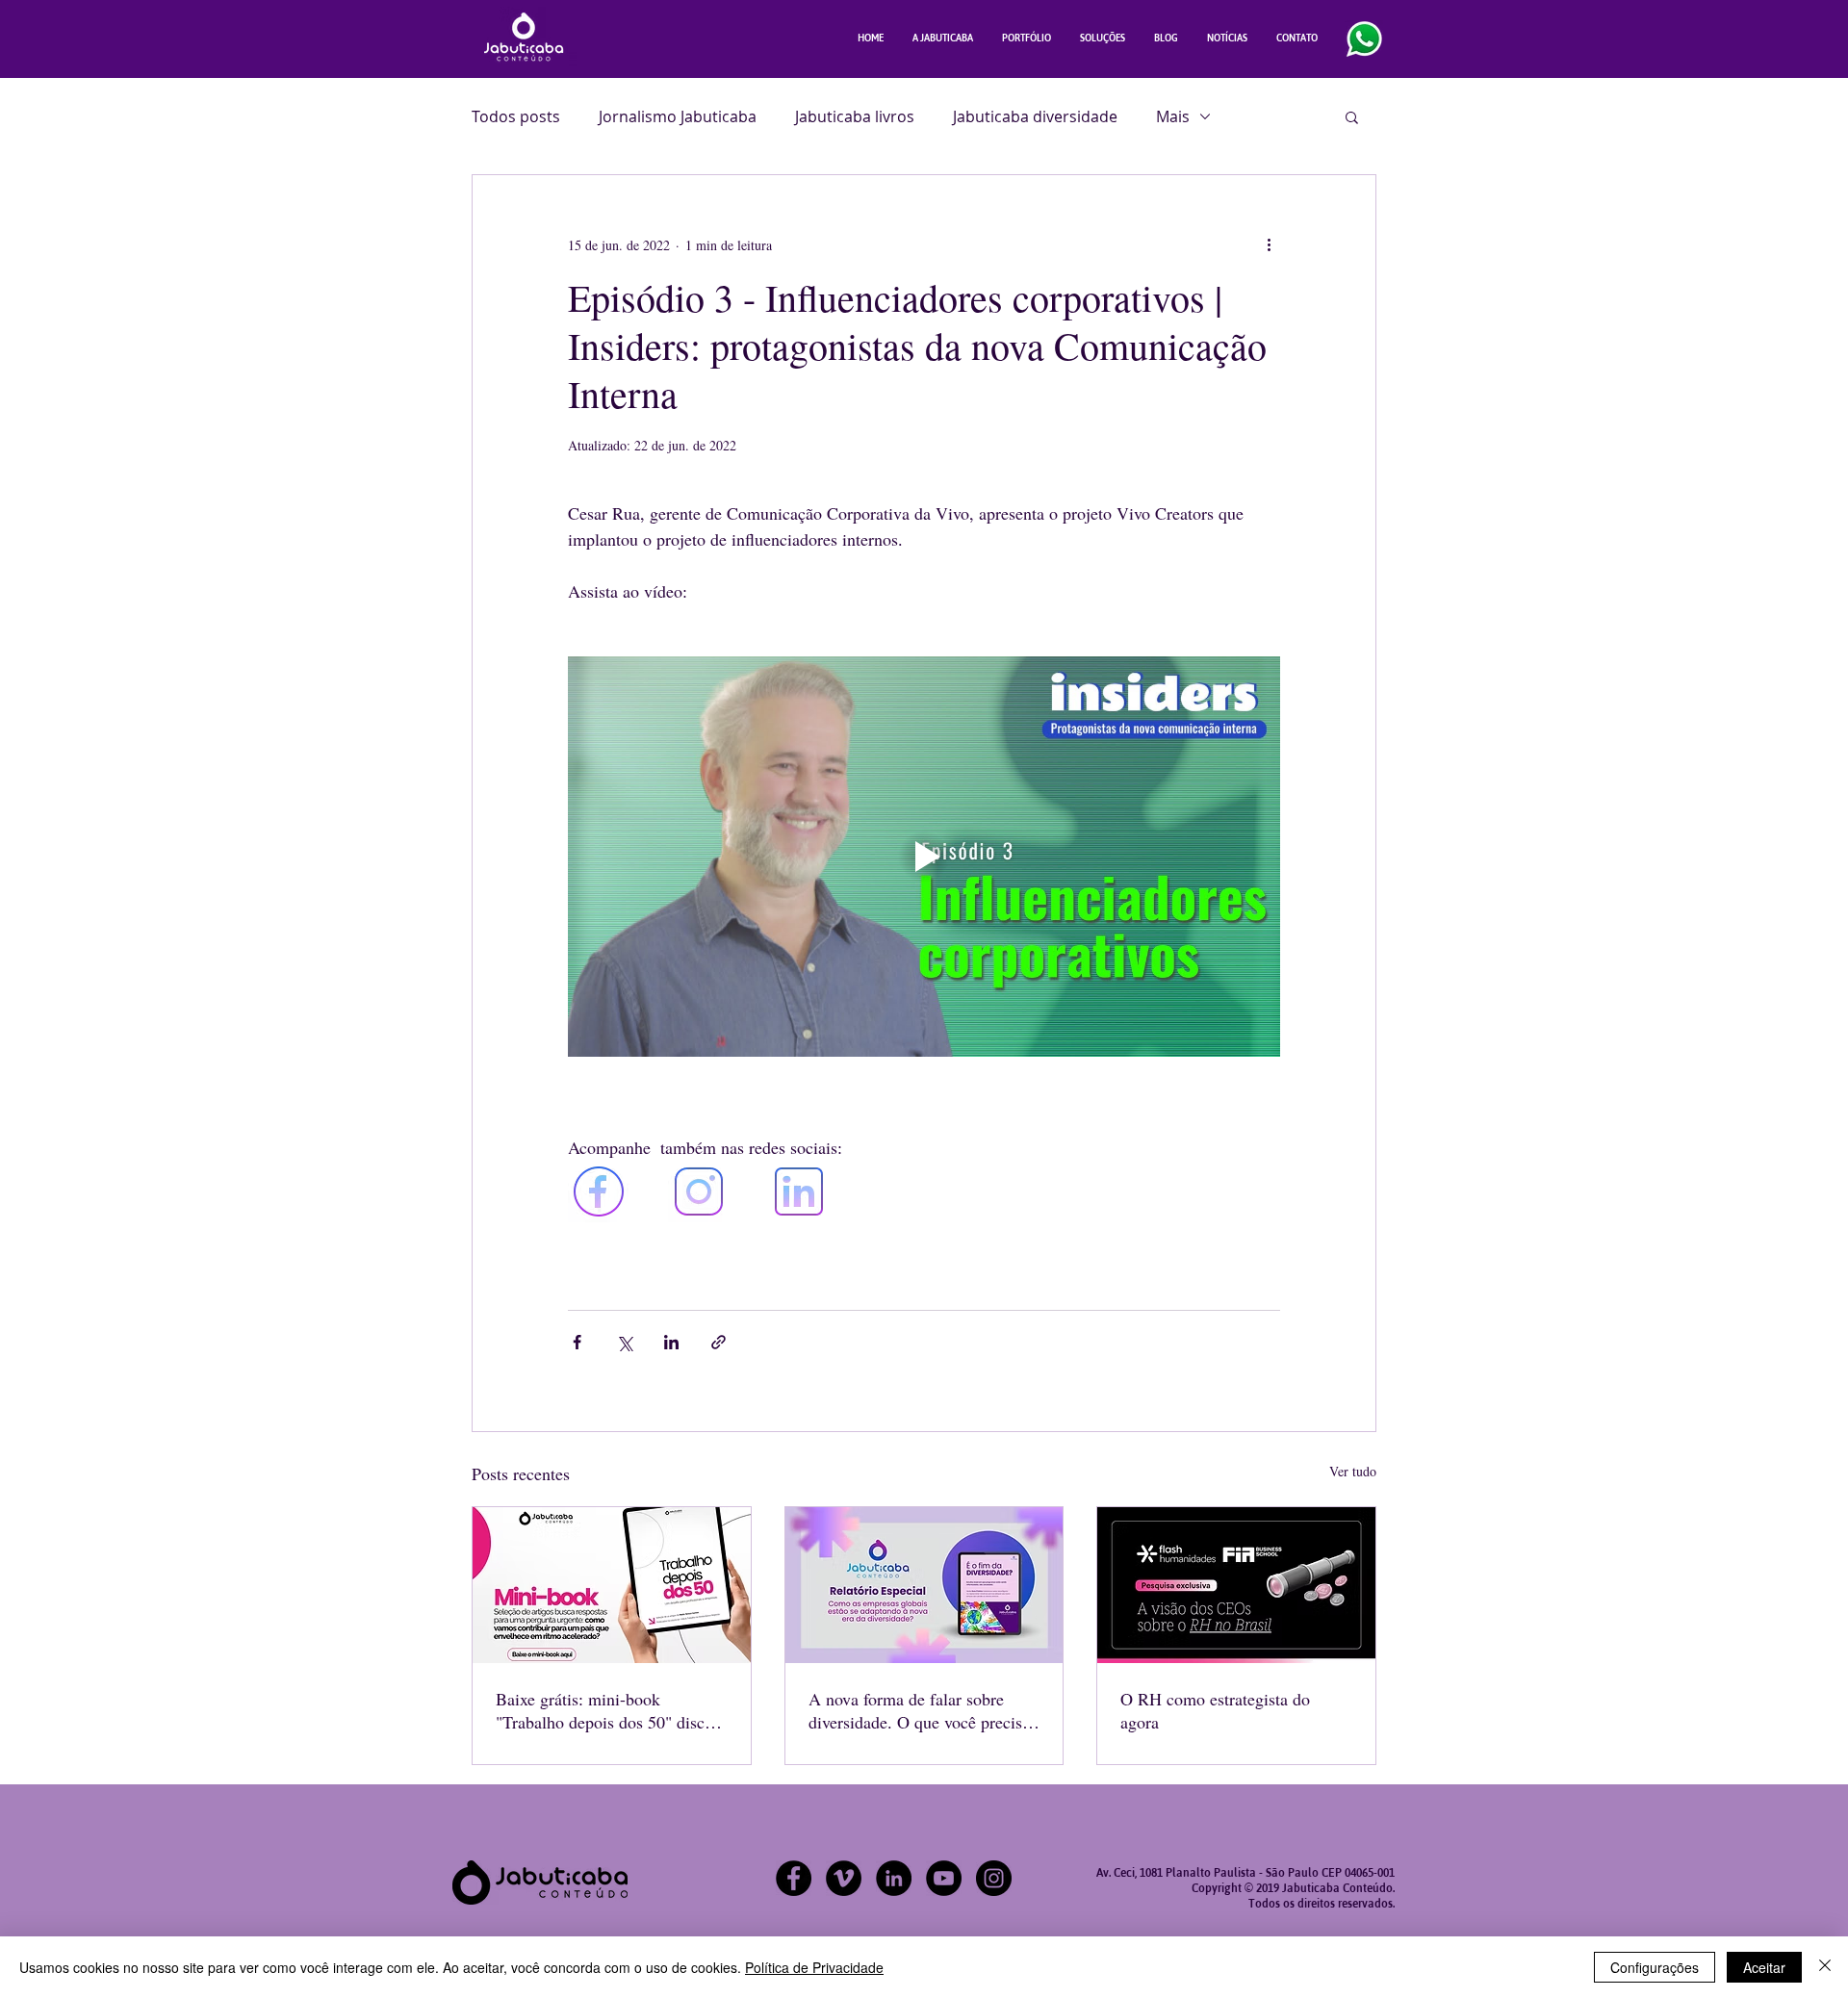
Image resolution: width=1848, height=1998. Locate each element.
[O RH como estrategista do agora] (1236, 1585)
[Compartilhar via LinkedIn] (671, 1342)
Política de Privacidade (814, 1967)
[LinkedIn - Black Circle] (894, 1878)
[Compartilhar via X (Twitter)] (624, 1342)
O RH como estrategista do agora (1215, 1710)
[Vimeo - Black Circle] (844, 1878)
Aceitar (1764, 1967)
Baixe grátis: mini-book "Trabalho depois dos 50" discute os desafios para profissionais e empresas (611, 1710)
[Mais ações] (1269, 244)
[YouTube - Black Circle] (944, 1878)
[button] (1352, 116)
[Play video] (924, 857)
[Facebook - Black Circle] (794, 1878)
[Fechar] (1825, 1967)
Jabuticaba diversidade (1035, 116)
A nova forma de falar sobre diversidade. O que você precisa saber (919, 1710)
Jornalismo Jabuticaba (678, 116)
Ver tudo (1353, 1471)
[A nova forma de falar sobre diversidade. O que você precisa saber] (924, 1585)
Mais (1173, 116)
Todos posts (516, 116)
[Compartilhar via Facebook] (577, 1342)
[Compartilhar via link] (719, 1342)
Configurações (1655, 1967)
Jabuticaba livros (855, 116)
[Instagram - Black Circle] (994, 1878)
